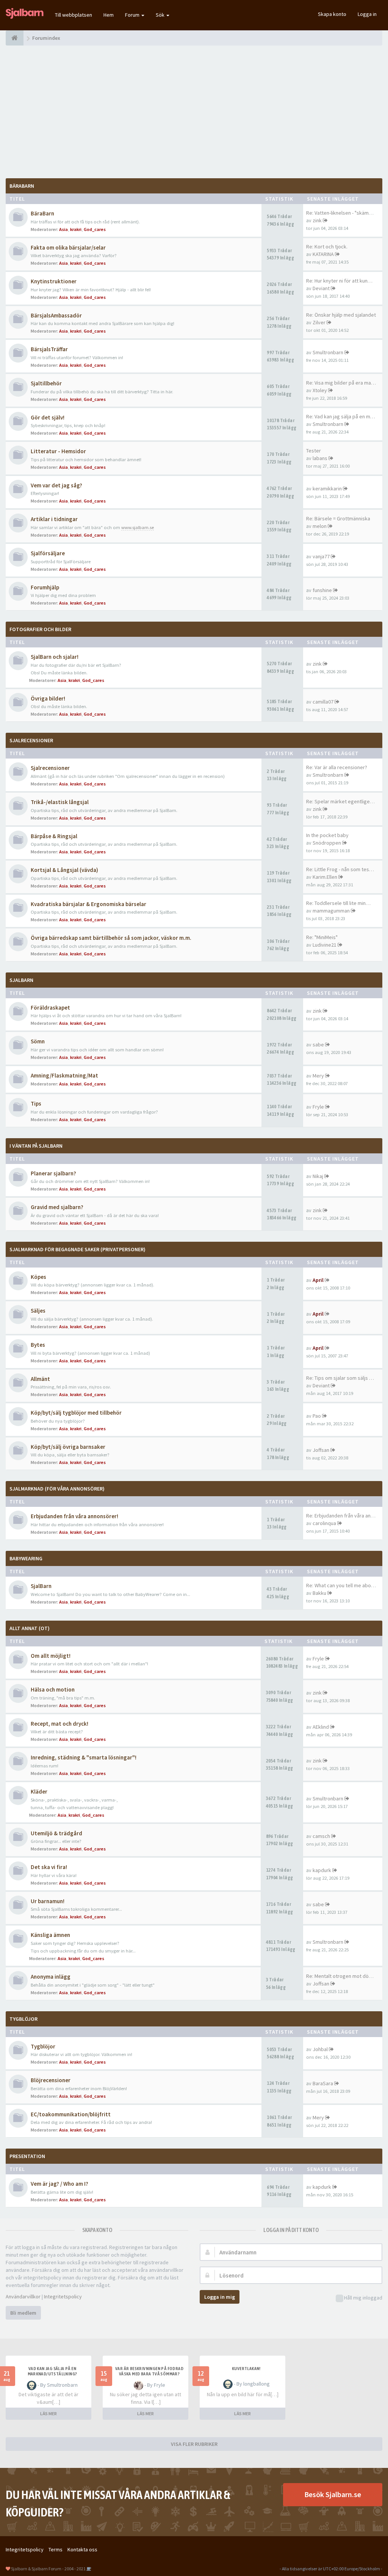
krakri (76, 229)
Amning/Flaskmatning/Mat (64, 1075)
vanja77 (321, 556)
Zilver (319, 322)
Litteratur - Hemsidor (58, 451)
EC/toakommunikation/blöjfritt (71, 2114)
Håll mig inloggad (363, 2298)
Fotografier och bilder (40, 629)
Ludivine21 (325, 945)
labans (320, 458)
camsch (321, 1836)
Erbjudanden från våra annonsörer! (74, 1516)
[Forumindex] (15, 38)
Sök (161, 15)
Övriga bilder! (48, 698)
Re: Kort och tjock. (327, 247)
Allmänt (40, 1379)
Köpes (38, 1277)
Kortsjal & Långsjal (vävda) (64, 870)
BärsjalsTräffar (49, 349)
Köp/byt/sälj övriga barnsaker (68, 1447)
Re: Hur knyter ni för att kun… (339, 281)
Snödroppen (327, 843)
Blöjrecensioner (51, 2080)
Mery (318, 1076)
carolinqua (324, 1523)
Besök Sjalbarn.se (333, 2494)
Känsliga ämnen (50, 1935)
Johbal (320, 2049)
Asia (63, 229)
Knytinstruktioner (54, 281)
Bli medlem (23, 2313)
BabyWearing (26, 1558)
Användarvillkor (23, 2296)
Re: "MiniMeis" (322, 937)
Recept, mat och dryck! (59, 1724)
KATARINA (323, 254)
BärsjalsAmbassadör (56, 315)
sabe (318, 1045)
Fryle (318, 1107)
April (318, 1280)
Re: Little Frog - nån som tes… (340, 869)
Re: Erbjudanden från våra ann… (342, 1516)
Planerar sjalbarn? (53, 1173)
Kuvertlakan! (246, 2369)
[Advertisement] (194, 112)
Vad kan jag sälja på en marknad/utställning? (52, 2371)
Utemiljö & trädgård (56, 1833)
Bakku (319, 1593)
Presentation (27, 2156)
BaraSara (323, 2083)
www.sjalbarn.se (138, 527)
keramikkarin (327, 488)
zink (317, 220)
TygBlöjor (23, 2019)
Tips (36, 1103)
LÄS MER (48, 2413)
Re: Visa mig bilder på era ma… (341, 383)
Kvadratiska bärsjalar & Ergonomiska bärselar (88, 904)
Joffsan (321, 1450)
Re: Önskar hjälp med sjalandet (341, 315)
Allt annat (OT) (30, 1628)
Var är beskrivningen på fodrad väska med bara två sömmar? (149, 2371)
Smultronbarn (328, 352)
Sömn (38, 1041)
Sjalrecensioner (31, 740)
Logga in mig (220, 2297)
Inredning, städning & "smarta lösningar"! (84, 1757)
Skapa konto (332, 14)
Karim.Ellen (325, 877)
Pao (317, 1416)
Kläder (39, 1791)
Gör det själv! (48, 417)
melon (320, 526)
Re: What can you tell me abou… (342, 1585)
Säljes (38, 1311)
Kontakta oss (82, 2549)
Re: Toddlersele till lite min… (338, 903)
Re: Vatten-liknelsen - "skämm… (342, 213)
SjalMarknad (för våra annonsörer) (57, 1489)
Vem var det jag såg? (56, 485)
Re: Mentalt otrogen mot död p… (343, 1976)
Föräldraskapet (50, 1008)
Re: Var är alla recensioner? (337, 767)
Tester (314, 451)
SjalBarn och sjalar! (55, 657)
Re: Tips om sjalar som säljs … (340, 1378)
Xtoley (320, 390)
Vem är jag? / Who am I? (59, 2184)
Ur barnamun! (48, 1901)
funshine (322, 590)
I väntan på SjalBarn (36, 1146)
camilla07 (323, 702)
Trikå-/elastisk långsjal (60, 802)
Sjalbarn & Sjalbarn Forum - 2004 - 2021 (48, 2569)
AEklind (321, 1727)
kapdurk (322, 1870)
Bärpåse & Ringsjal (54, 836)
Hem (109, 15)
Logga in (367, 14)
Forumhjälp (45, 587)
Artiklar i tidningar (54, 519)
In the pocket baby (327, 835)
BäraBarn (22, 186)
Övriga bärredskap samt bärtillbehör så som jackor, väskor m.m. (111, 938)
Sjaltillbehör (46, 383)
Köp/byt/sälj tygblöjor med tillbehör (76, 1413)
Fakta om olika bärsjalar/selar (68, 247)
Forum (133, 15)
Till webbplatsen (74, 15)
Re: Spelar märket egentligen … (342, 801)
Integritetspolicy (63, 2296)
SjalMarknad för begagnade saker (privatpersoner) (77, 1249)
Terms (56, 2549)
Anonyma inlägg (51, 1977)
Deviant (321, 288)
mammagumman (331, 911)
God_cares (95, 229)
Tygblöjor (43, 2046)
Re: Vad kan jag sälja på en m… (341, 416)
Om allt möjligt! (51, 1656)
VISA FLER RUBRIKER (194, 2444)
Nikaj (318, 1176)
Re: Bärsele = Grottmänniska (338, 518)
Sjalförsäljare (48, 553)
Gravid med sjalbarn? (57, 1207)
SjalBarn (21, 980)
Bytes (38, 1345)
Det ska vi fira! (49, 1867)
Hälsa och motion (53, 1689)
